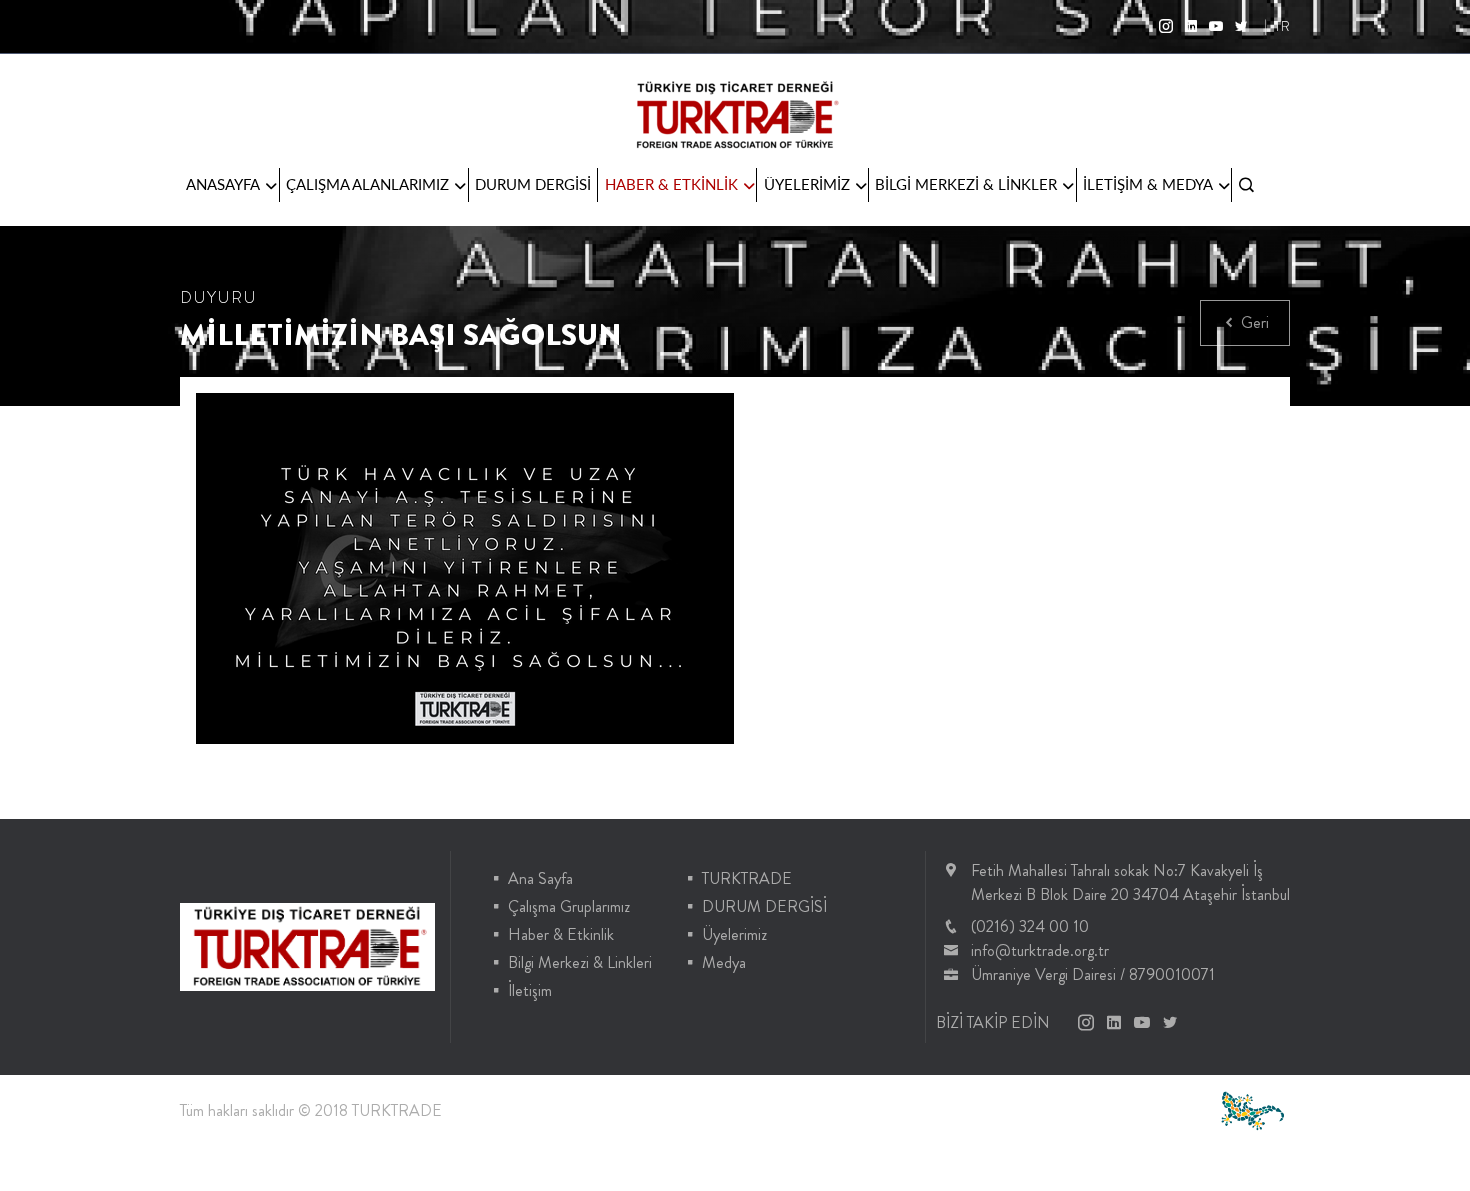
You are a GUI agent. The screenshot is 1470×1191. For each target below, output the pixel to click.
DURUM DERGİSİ (533, 184)
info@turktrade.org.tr (1040, 950)
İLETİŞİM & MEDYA (1148, 184)
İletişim (530, 990)
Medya (724, 962)
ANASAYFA (223, 184)
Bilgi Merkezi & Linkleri (580, 962)
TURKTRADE (747, 878)
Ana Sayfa (540, 878)
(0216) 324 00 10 (1030, 926)
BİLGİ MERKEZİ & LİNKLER (966, 184)
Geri (1253, 322)
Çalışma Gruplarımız (569, 906)
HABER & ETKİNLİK (671, 184)
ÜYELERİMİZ (807, 184)
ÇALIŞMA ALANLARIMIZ (367, 184)
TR (1282, 26)
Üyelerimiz (734, 934)
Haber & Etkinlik (561, 934)
